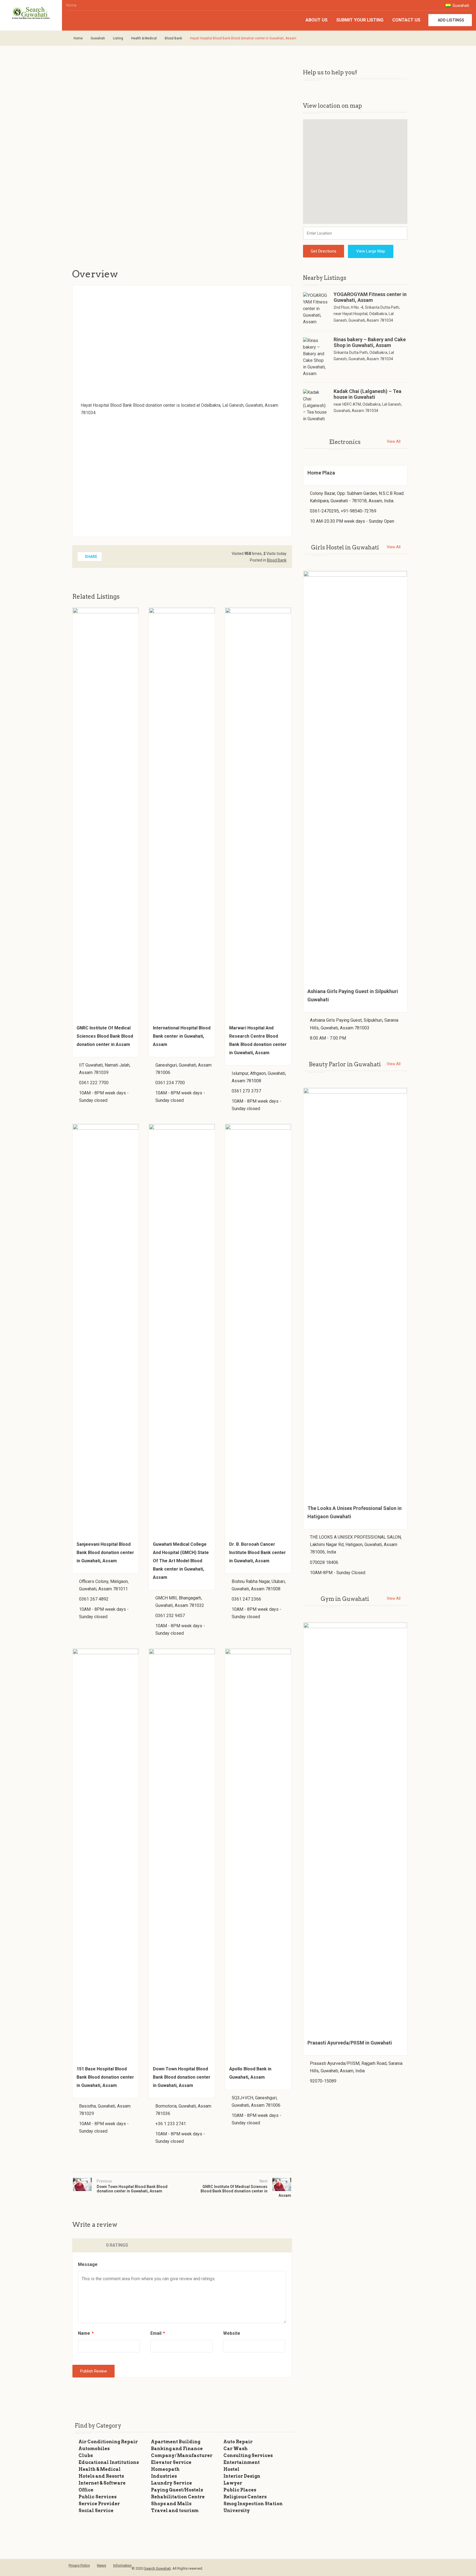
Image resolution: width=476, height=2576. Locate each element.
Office (86, 2490)
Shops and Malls (171, 2504)
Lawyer (233, 2483)
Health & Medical (144, 38)
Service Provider (99, 2504)
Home (71, 5)
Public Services (98, 2497)
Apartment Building (176, 2442)
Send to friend (74, 226)
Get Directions (324, 251)
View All (394, 441)
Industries (164, 2476)
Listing (118, 38)
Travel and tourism (175, 2511)
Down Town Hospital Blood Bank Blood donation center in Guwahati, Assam (182, 2077)
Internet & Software (102, 2483)
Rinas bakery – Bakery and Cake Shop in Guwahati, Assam (370, 342)
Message (88, 2264)
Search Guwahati (157, 2568)
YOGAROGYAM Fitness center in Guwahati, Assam (370, 297)
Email (158, 2333)
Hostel (231, 2469)
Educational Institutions (109, 2462)
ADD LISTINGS (451, 20)
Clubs (86, 2456)
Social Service (96, 2511)
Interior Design (242, 2476)
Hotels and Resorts (101, 2476)
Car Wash (236, 2449)
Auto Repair (238, 2442)
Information (122, 2565)
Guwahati (460, 6)
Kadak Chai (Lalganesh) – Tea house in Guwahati (367, 394)
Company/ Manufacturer (182, 2456)
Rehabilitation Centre (178, 2497)
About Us (317, 20)
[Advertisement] (160, 165)
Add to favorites (159, 226)
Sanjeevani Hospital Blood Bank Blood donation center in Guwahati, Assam (105, 1553)
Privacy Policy (79, 2565)
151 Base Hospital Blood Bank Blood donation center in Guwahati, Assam (105, 2077)
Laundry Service (171, 2483)
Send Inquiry (115, 226)
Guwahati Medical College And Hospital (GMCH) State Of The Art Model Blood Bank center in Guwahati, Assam (181, 1561)
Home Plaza (321, 473)
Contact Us (406, 20)
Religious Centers (245, 2497)
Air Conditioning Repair (108, 2442)
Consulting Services (248, 2456)
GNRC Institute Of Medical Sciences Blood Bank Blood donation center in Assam (105, 1036)
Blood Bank (173, 38)
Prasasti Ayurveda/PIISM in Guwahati (350, 2043)
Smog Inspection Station (253, 2504)
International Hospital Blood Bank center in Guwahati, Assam (182, 1036)
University (237, 2511)
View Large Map (371, 251)
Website (232, 2333)
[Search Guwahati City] (31, 13)
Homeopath (165, 2469)
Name (86, 2333)
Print (196, 226)
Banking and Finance (177, 2449)
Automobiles (94, 2449)
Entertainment (242, 2462)
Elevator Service (171, 2462)
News (102, 2565)
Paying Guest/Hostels (177, 2490)
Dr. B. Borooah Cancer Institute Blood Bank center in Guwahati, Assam (258, 1553)
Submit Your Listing (360, 20)
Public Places (240, 2490)
